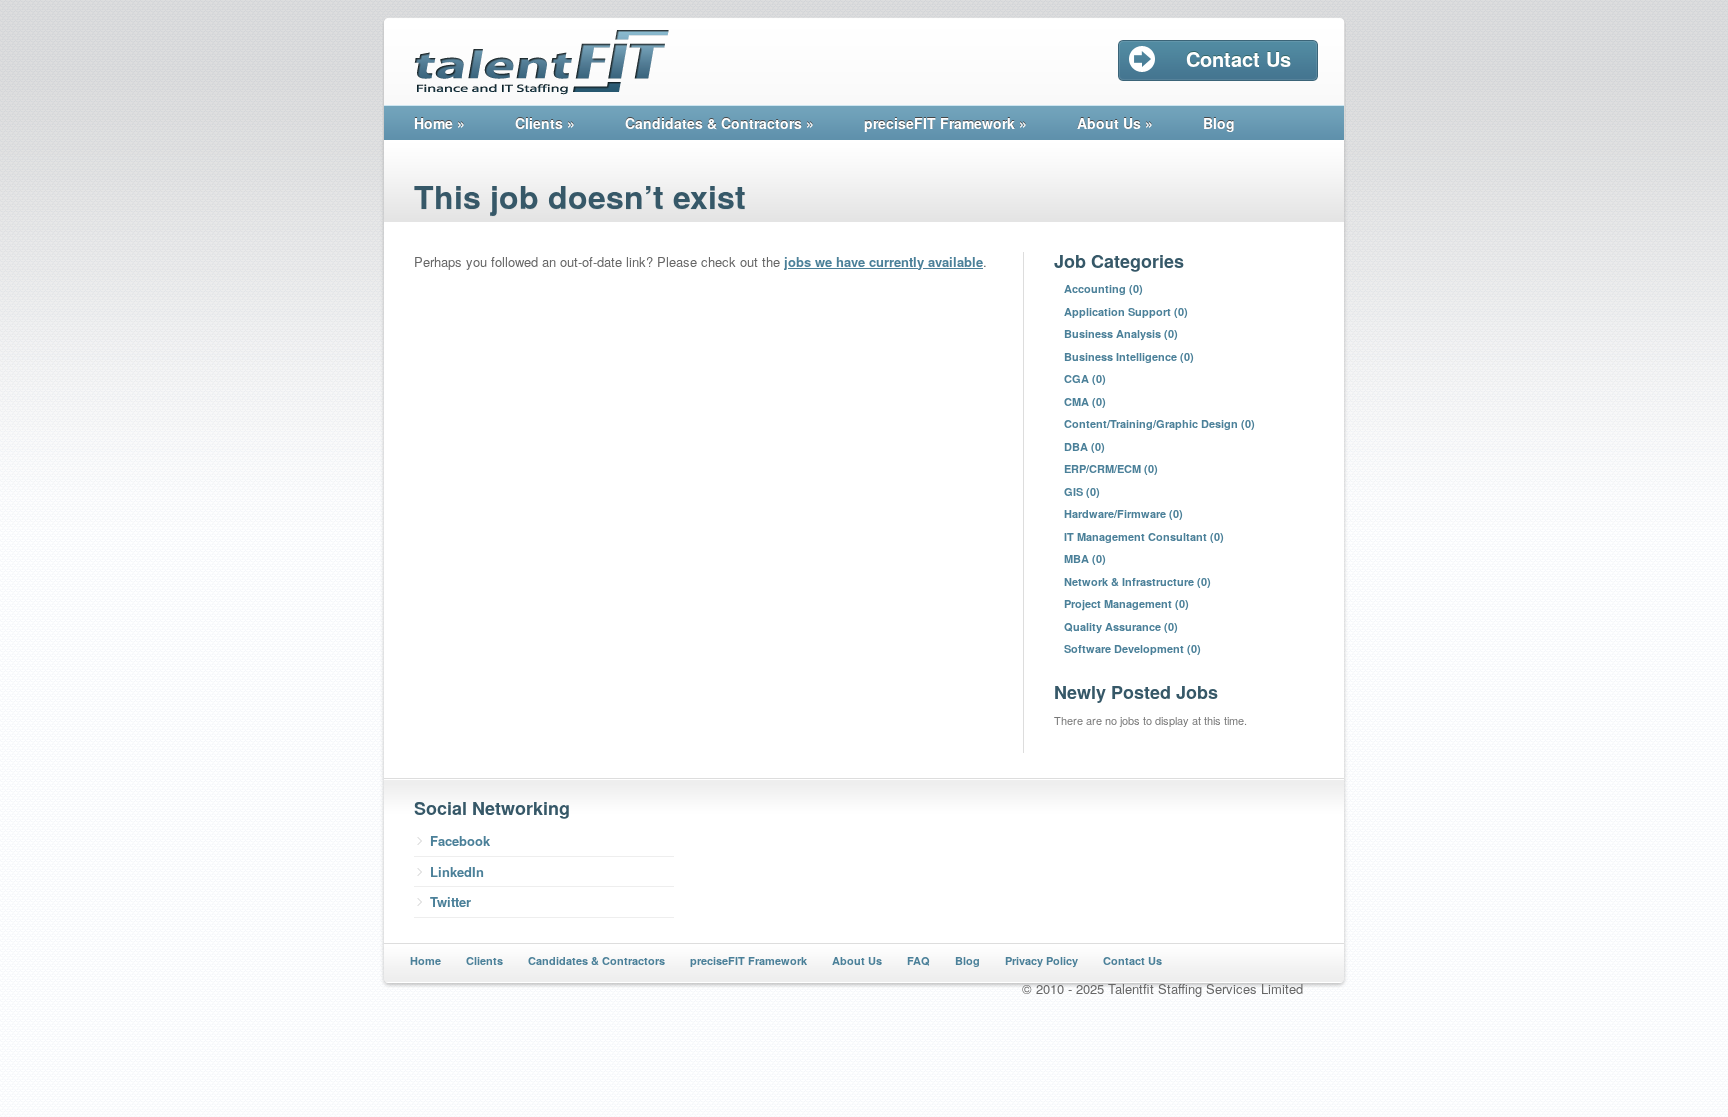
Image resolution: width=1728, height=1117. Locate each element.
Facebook (460, 840)
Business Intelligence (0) (1129, 356)
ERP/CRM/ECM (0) (1111, 468)
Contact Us (1132, 960)
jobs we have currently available (883, 261)
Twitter (450, 901)
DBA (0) (1084, 446)
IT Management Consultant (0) (1144, 536)
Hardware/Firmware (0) (1123, 513)
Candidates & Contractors (719, 123)
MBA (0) (1085, 558)
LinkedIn (457, 871)
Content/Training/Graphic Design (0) (1159, 423)
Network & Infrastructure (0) (1137, 581)
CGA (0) (1085, 378)
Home (439, 123)
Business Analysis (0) (1121, 333)
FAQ (918, 960)
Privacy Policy (1041, 960)
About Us (1115, 123)
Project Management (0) (1126, 603)
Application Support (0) (1126, 311)
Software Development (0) (1132, 648)
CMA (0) (1085, 401)
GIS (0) (1082, 491)
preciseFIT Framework (945, 123)
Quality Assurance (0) (1121, 626)
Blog (1219, 123)
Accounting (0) (1103, 288)
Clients (545, 123)
